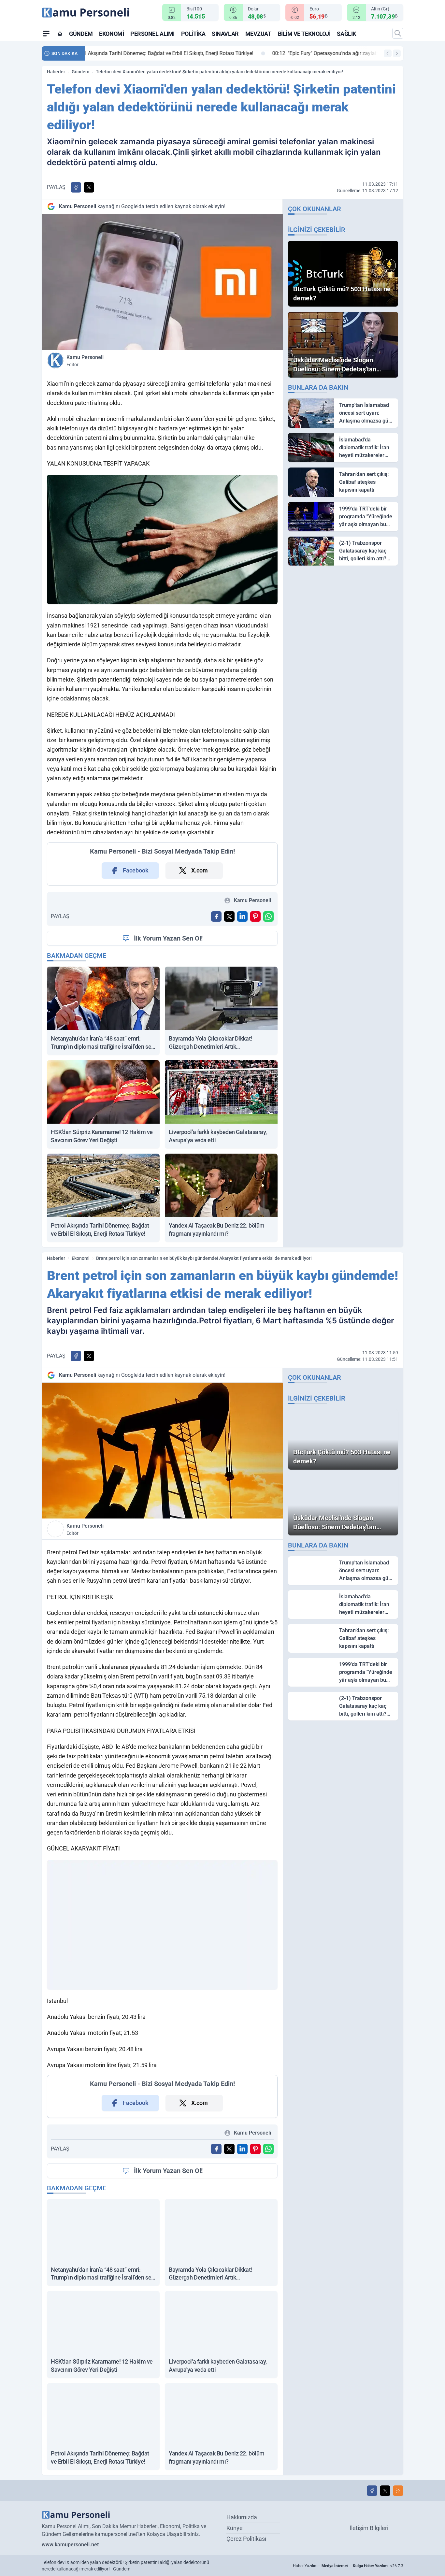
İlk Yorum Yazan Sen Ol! (168, 938)
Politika (193, 34)
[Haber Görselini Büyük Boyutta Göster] (162, 282)
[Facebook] (372, 2491)
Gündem (81, 34)
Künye (235, 2528)
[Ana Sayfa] (60, 34)
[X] (385, 2491)
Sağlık (346, 34)
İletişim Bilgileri (369, 2528)
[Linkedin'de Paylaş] (242, 916)
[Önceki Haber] (388, 53)
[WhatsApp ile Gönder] (268, 916)
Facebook (136, 870)
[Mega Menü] (46, 33)
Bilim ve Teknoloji (304, 34)
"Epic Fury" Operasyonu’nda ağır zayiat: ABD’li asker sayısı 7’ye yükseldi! (181, 53)
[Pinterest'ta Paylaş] (255, 916)
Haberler (56, 72)
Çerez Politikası (246, 2539)
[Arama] (398, 33)
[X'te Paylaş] (89, 187)
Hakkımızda (242, 2517)
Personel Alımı (152, 34)
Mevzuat (258, 34)
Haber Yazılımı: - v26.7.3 (348, 2566)
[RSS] (398, 2491)
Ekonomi (111, 34)
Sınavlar (225, 34)
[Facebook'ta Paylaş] (76, 187)
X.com (200, 870)
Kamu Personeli (85, 361)
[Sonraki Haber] (397, 53)
